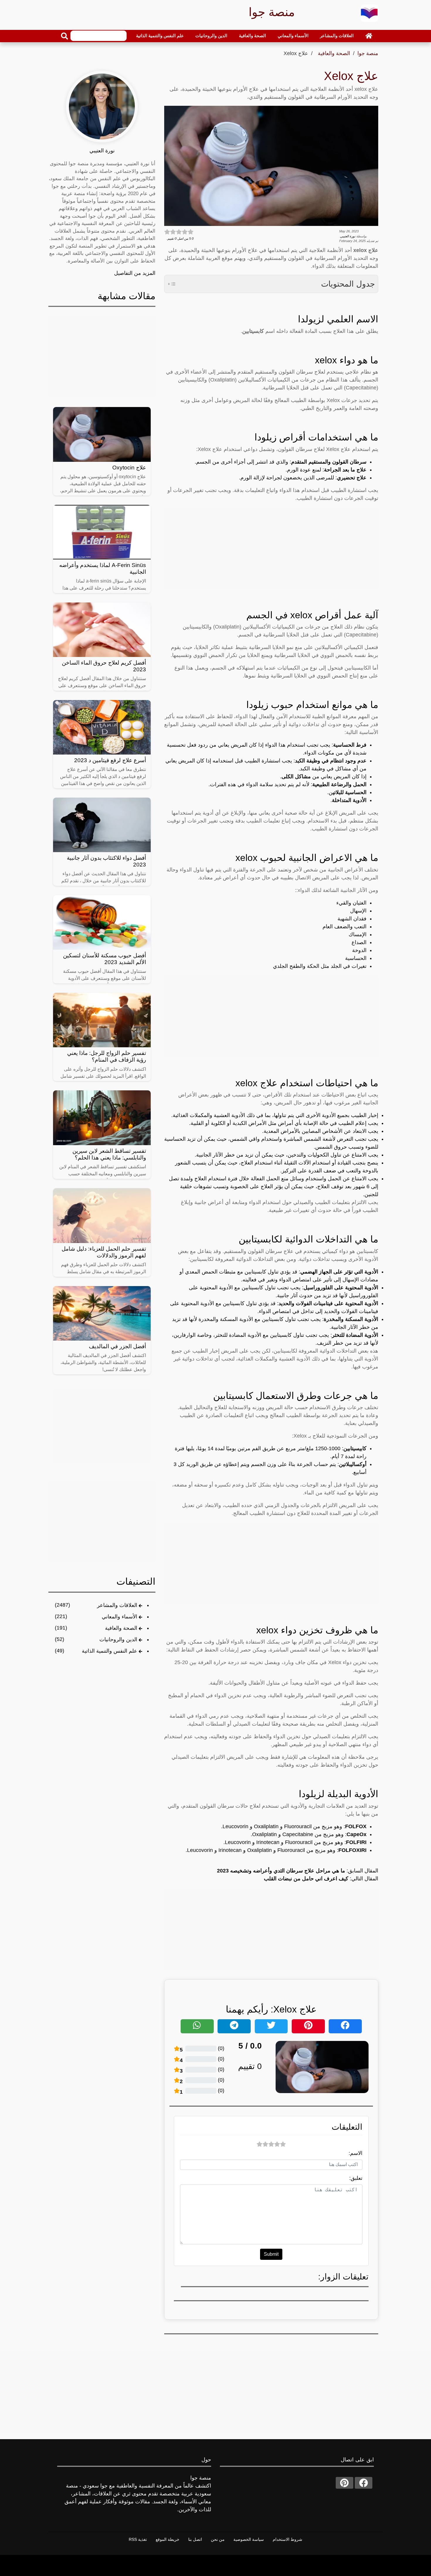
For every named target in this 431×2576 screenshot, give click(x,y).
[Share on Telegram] (234, 2026)
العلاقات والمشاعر (337, 36)
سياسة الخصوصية (249, 2539)
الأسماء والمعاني (293, 36)
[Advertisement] (271, 549)
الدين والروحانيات (211, 36)
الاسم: (356, 2153)
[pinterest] (345, 2483)
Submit (271, 2254)
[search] (65, 36)
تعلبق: (356, 2178)
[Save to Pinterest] (308, 2026)
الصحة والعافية (252, 36)
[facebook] (364, 2483)
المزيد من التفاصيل (135, 273)
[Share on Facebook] (345, 2026)
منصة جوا (368, 53)
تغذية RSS (138, 2539)
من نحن (218, 2539)
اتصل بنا (195, 2539)
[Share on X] (271, 2026)
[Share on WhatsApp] (197, 2026)
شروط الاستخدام (287, 2539)
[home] (369, 36)
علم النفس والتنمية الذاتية (160, 36)
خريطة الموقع (168, 2539)
